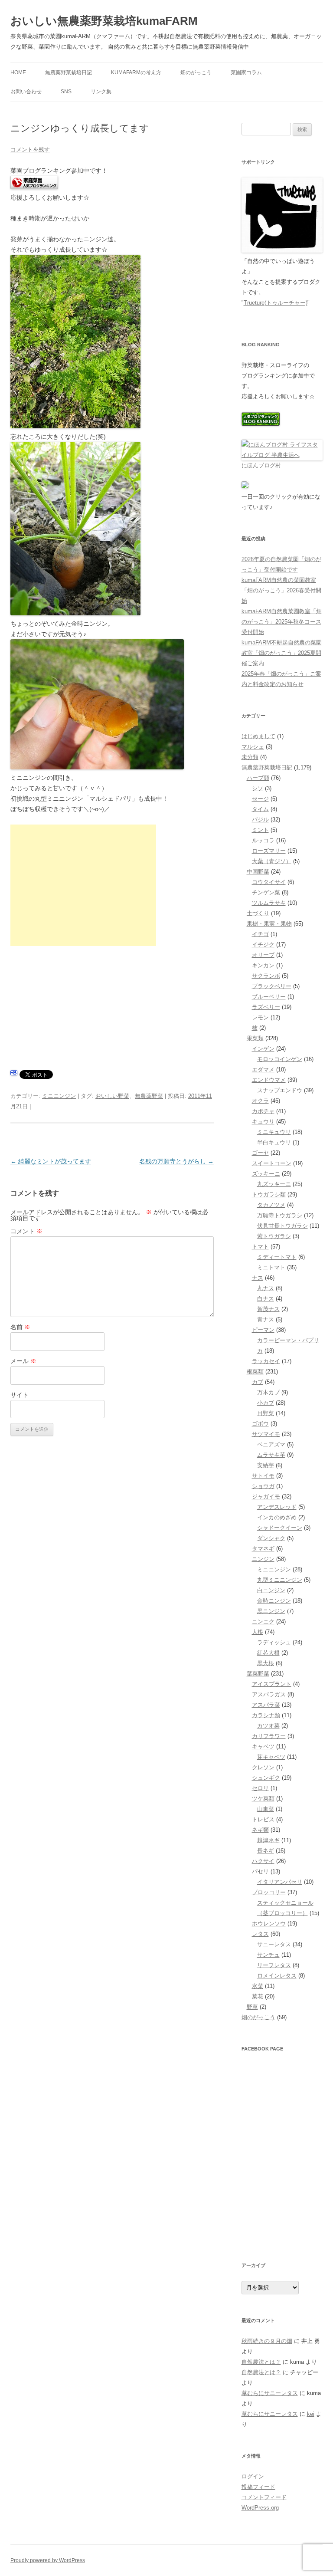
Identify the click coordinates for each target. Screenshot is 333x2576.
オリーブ (263, 955)
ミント (260, 830)
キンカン (263, 965)
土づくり (258, 913)
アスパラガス (269, 1694)
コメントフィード (264, 2497)
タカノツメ (271, 1205)
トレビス (263, 1819)
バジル (260, 820)
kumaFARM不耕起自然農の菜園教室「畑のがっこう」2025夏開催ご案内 (282, 653)
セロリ (260, 1788)
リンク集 (101, 92)
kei (311, 2414)
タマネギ (263, 1549)
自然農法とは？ (261, 2362)
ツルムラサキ (269, 903)
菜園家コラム (246, 72)
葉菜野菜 (258, 1674)
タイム (260, 809)
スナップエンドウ (280, 1090)
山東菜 (266, 1809)
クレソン (263, 1767)
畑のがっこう (196, 72)
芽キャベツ (271, 1757)
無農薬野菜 (149, 1096)
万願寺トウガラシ (280, 1215)
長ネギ (266, 1851)
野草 (252, 2007)
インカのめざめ (277, 1517)
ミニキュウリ (274, 1132)
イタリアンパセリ (280, 1882)
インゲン (263, 1049)
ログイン (253, 2476)
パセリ (260, 1871)
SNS (66, 92)
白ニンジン (271, 1590)
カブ (258, 1382)
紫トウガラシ (274, 1236)
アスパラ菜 (266, 1705)
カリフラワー (269, 1736)
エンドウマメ (269, 1080)
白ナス (266, 1299)
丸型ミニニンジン (280, 1580)
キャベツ (263, 1746)
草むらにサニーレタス (270, 2393)
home (18, 72)
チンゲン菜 (266, 892)
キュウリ (263, 1122)
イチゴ (260, 934)
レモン (260, 1017)
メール (23, 1361)
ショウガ (263, 1486)
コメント (26, 1231)
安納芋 (266, 1465)
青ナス (266, 1319)
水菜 (258, 1986)
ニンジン (263, 1559)
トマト (260, 1247)
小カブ (266, 1403)
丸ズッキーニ (274, 1184)
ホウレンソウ (269, 1924)
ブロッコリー (269, 1892)
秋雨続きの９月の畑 (267, 2341)
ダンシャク (271, 1538)
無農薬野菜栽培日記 (69, 72)
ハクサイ (263, 1861)
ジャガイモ (266, 1497)
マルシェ (253, 747)
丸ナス (266, 1288)
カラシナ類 (266, 1715)
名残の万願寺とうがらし (176, 1161)
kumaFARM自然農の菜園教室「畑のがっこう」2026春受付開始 (281, 590)
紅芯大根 (268, 1653)
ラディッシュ (274, 1642)
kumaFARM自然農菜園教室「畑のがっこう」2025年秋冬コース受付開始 (282, 622)
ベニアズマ (271, 1444)
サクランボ (266, 976)
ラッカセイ (266, 1361)
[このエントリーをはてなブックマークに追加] (14, 1075)
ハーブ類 (258, 778)
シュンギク (266, 1778)
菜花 (258, 1996)
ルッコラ (263, 840)
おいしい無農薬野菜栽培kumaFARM (104, 21)
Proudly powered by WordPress (48, 2560)
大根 (258, 1632)
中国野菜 (258, 872)
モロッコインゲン (280, 1059)
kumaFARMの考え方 (136, 72)
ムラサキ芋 (271, 1455)
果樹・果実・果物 (269, 924)
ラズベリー (266, 1007)
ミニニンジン (59, 1096)
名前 (20, 1327)
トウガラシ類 (269, 1194)
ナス (258, 1278)
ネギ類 (260, 1830)
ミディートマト (277, 1257)
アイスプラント (272, 1684)
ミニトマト (271, 1267)
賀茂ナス (268, 1309)
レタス (260, 1934)
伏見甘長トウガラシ (282, 1226)
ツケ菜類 (263, 1799)
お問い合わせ (26, 92)
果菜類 (255, 1038)
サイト (20, 1395)
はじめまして (258, 736)
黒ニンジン (271, 1611)
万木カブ (268, 1392)
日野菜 (266, 1413)
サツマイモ (266, 1434)
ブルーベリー (269, 997)
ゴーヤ (260, 1153)
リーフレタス (274, 1965)
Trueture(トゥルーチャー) (276, 303)
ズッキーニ (266, 1174)
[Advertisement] (83, 885)
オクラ (260, 1101)
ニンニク (263, 1621)
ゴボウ (260, 1424)
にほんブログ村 (261, 465)
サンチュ (268, 1955)
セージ (260, 799)
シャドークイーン (280, 1528)
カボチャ (263, 1111)
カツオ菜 (268, 1726)
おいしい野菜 (112, 1096)
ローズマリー (269, 851)
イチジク (263, 945)
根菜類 (255, 1372)
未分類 (250, 757)
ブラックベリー (272, 986)
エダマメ (263, 1069)
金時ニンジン (274, 1601)
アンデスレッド (277, 1507)
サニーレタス (274, 1944)
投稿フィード (258, 2487)
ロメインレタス (277, 1976)
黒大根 (266, 1663)
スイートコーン (272, 1163)
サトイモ (263, 1476)
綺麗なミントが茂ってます (51, 1161)
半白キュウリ (274, 1142)
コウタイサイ (269, 882)
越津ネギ (268, 1840)
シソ (258, 788)
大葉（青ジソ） (272, 861)
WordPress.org (260, 2508)
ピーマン (263, 1330)
